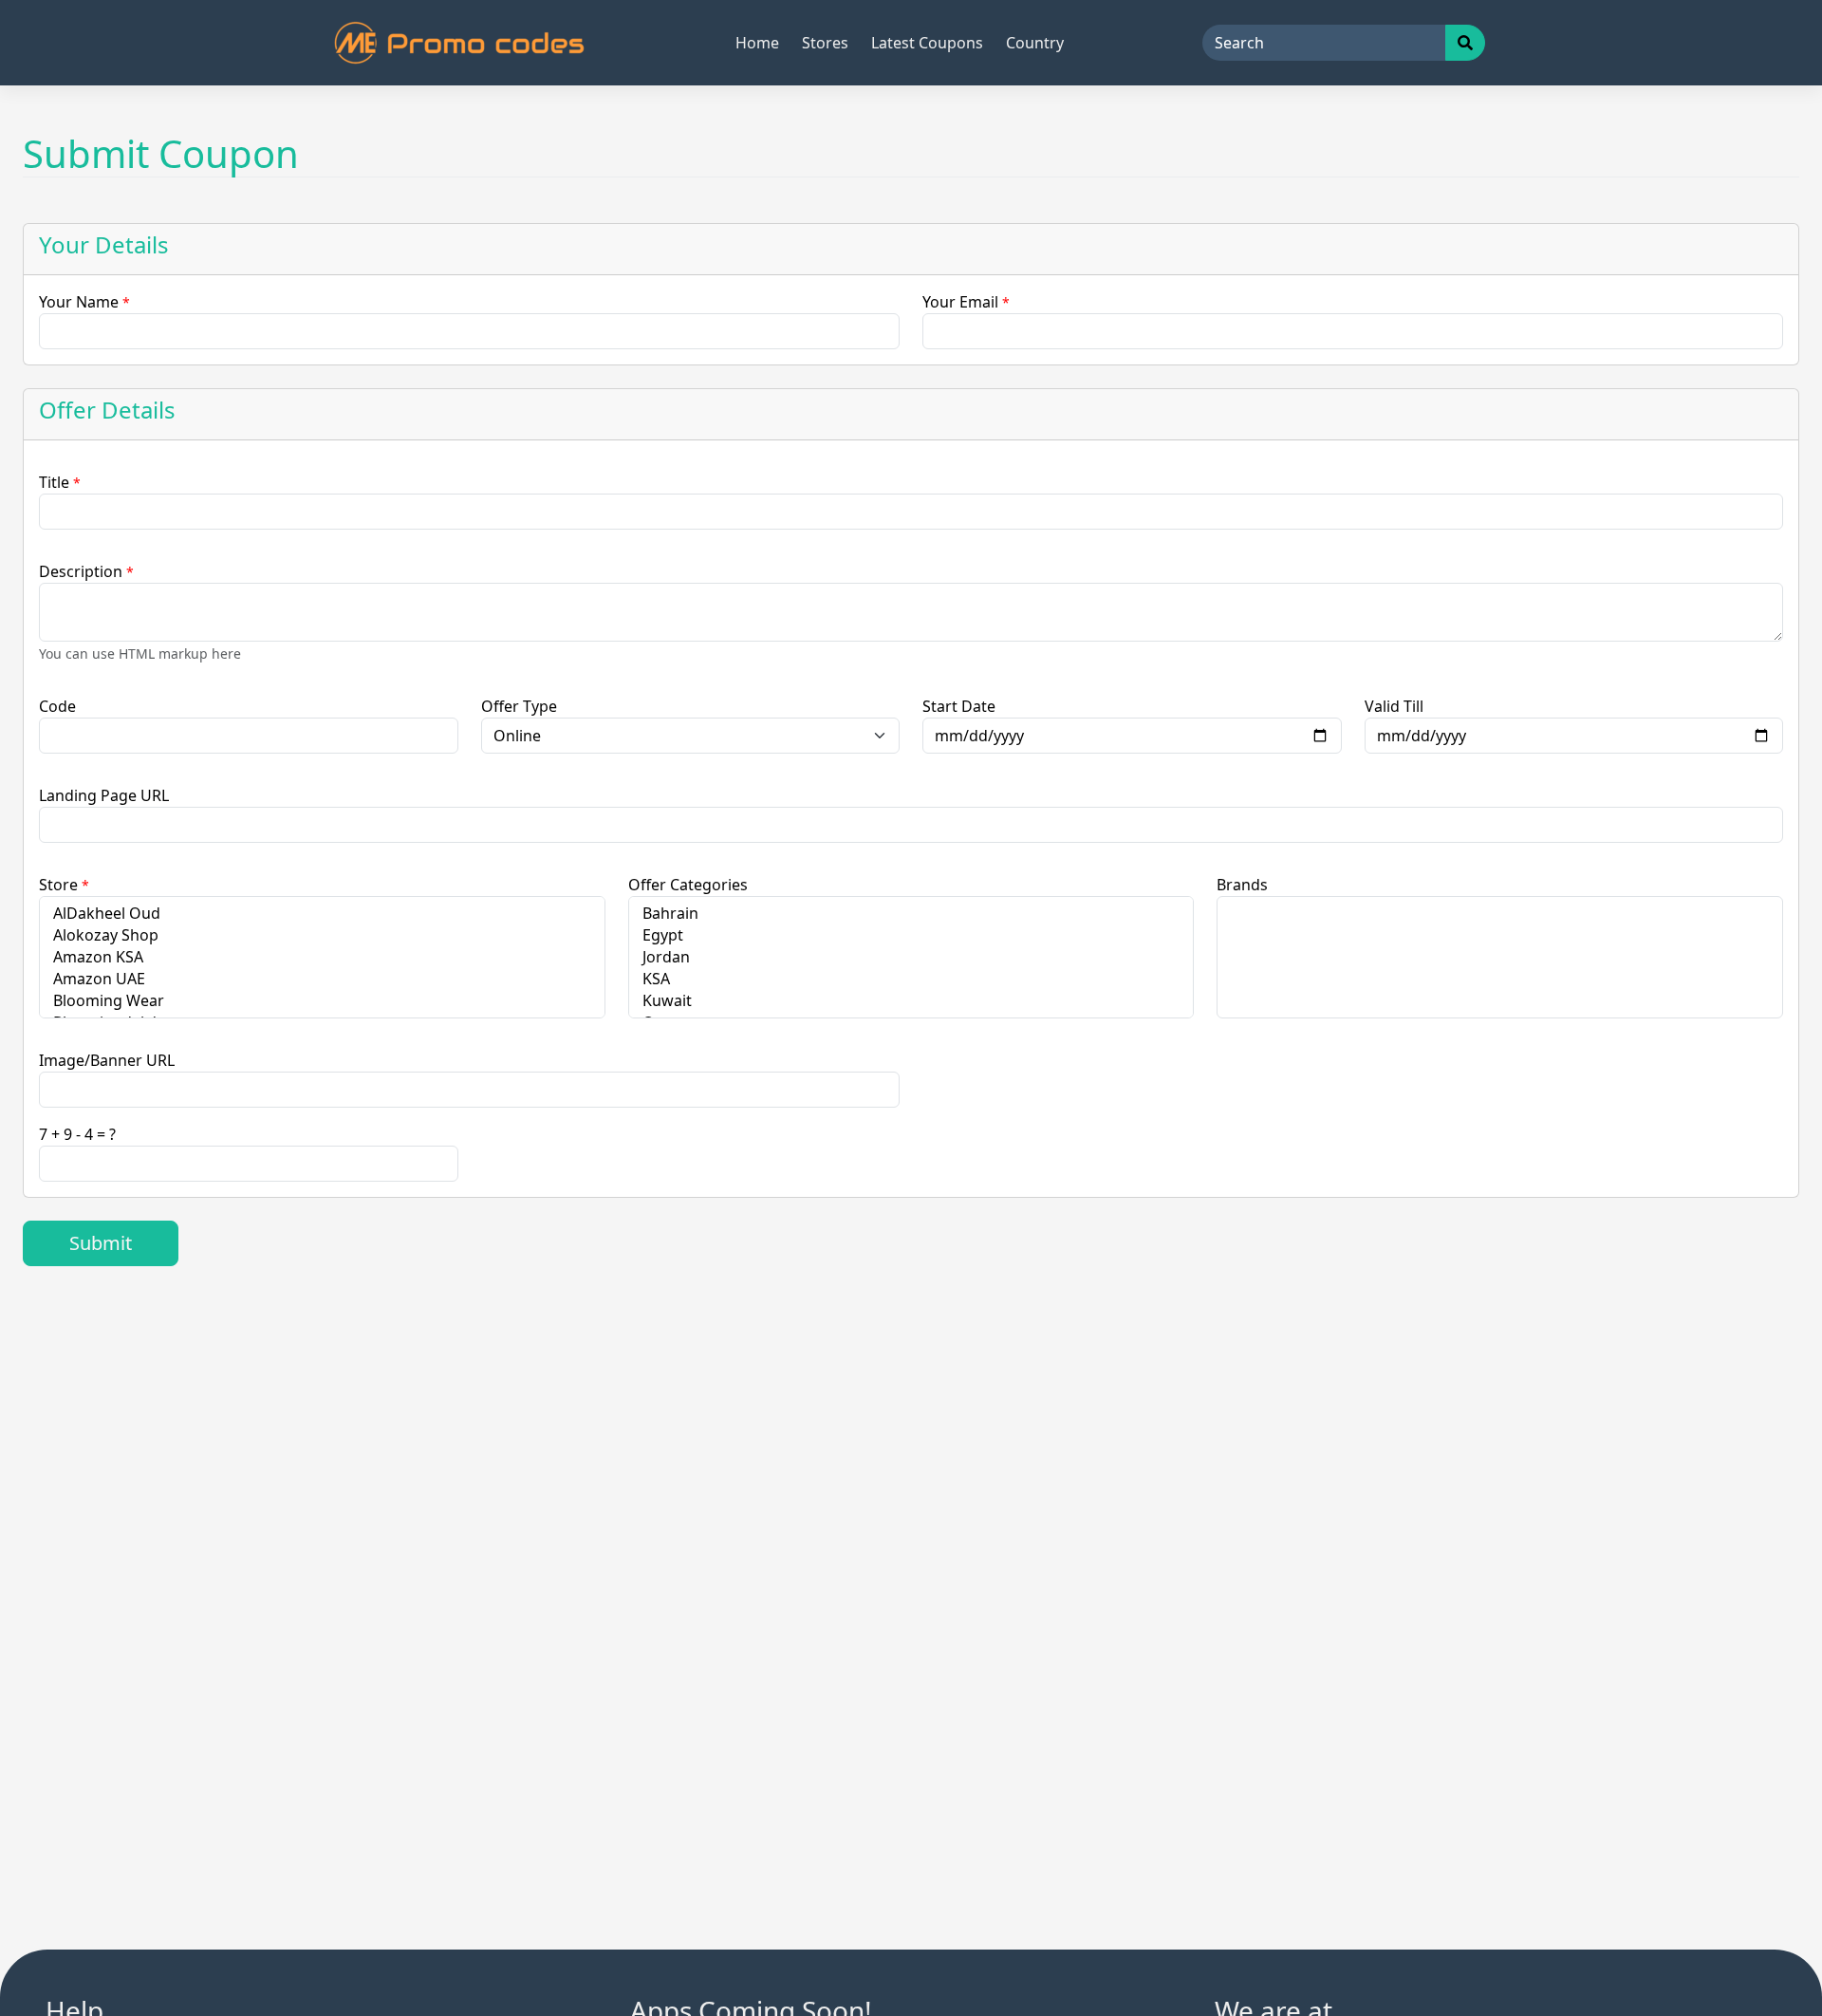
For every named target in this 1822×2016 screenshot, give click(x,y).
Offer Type (519, 706)
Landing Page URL (104, 795)
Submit (101, 1243)
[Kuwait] (911, 1001)
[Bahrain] (911, 914)
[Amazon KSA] (322, 957)
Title (60, 482)
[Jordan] (911, 957)
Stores (825, 43)
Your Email (966, 302)
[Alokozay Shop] (322, 935)
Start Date (959, 706)
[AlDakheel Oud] (322, 914)
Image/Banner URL (107, 1060)
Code (57, 706)
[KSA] (911, 979)
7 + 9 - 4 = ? (77, 1134)
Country (1035, 43)
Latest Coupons (927, 43)
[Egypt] (911, 935)
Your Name (84, 302)
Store (64, 885)
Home (757, 43)
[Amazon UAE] (322, 979)
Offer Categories (688, 885)
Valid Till (1394, 706)
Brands (1242, 885)
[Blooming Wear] (322, 1001)
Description (86, 571)
